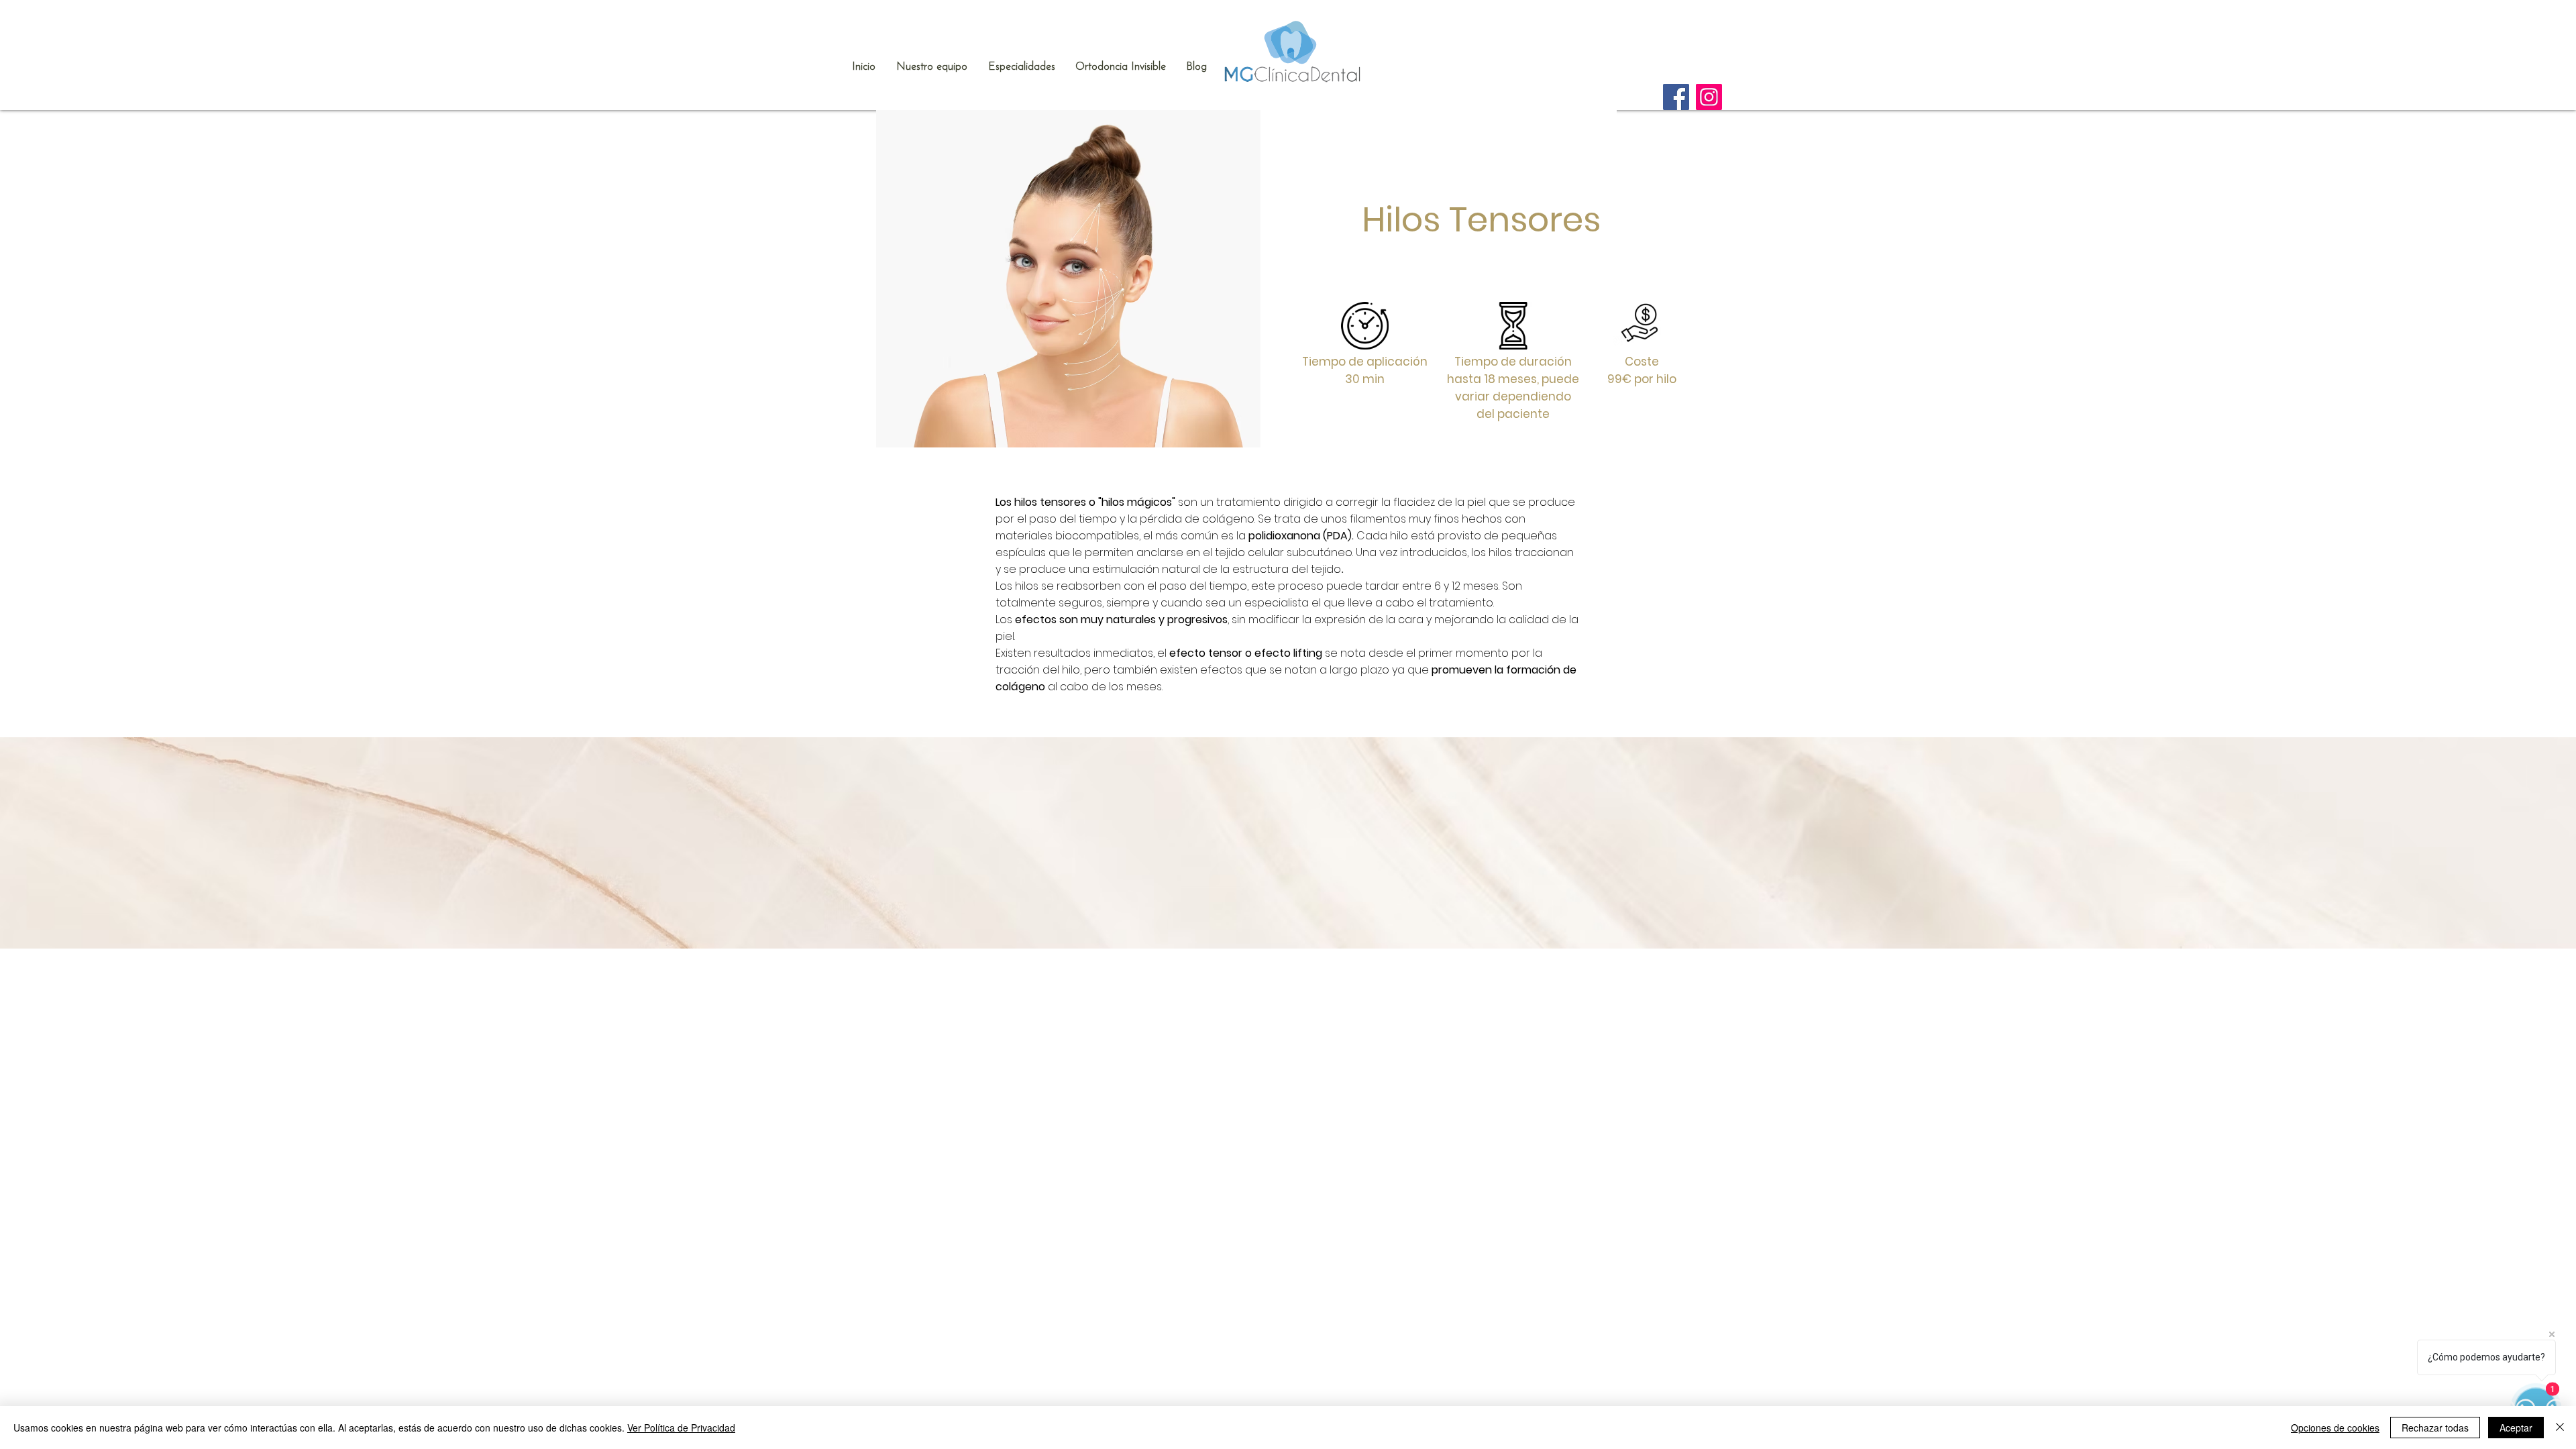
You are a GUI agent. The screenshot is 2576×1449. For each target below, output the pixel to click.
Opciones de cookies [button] (2335, 1428)
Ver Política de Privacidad (681, 1428)
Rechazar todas (2435, 1428)
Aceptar (2516, 1428)
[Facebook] (1676, 97)
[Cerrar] (2560, 1428)
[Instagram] (1709, 97)
